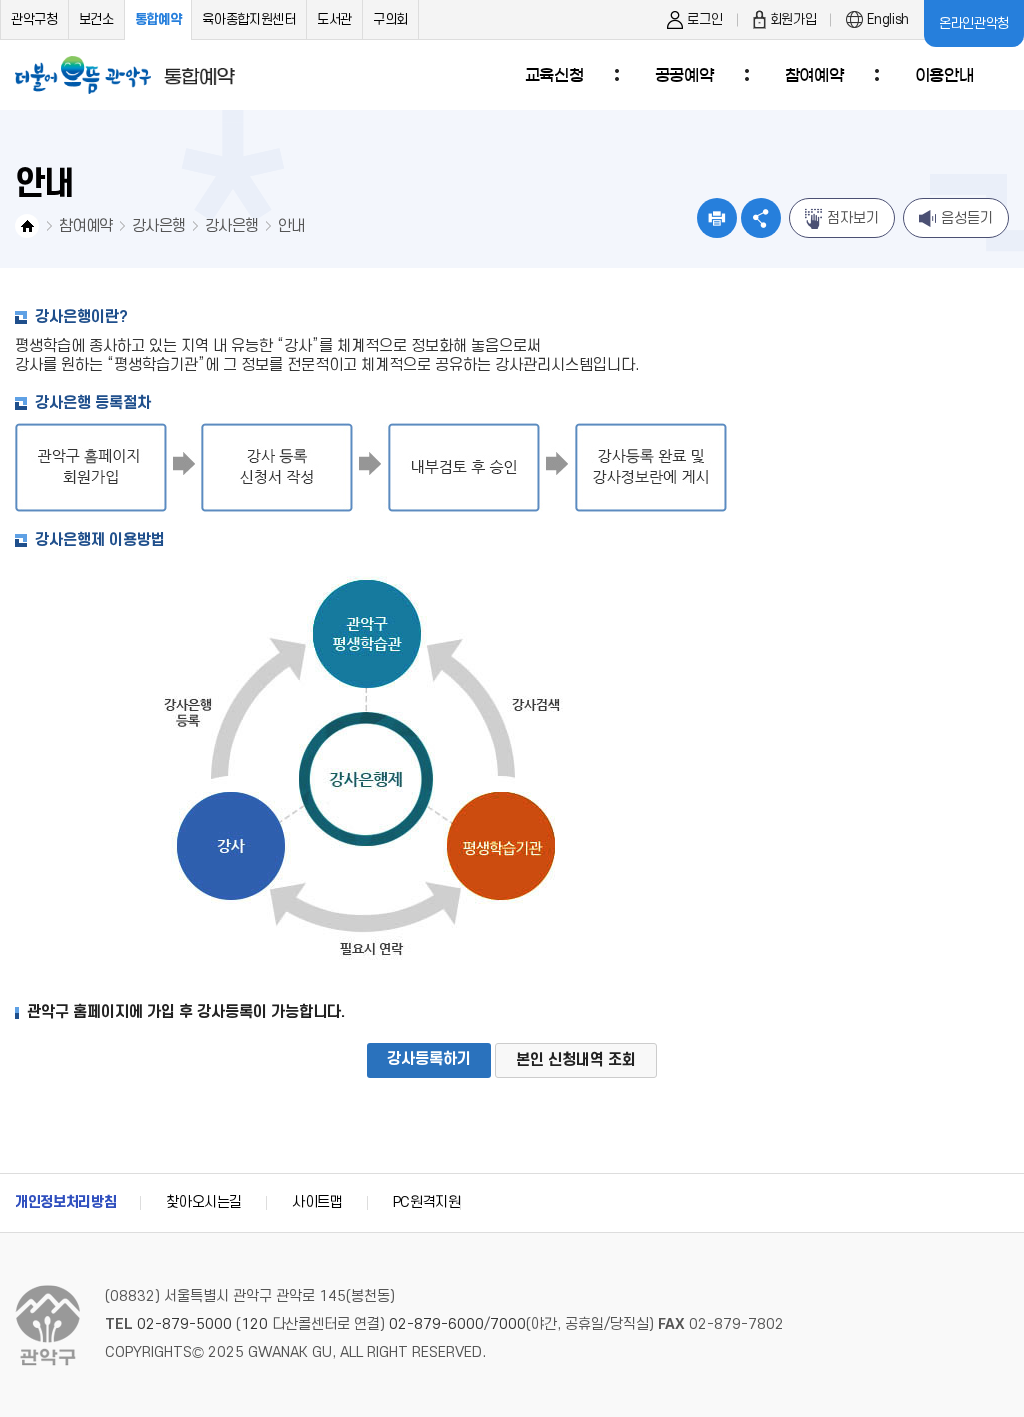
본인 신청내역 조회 (576, 1060)
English (888, 19)
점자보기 (853, 218)
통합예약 (158, 19)
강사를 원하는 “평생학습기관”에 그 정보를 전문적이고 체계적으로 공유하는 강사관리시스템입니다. (327, 365)
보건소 (96, 19)
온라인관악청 (974, 23)
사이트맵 (317, 1202)
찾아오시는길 (204, 1202)
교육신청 (554, 75)
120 (254, 1324)
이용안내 (944, 75)
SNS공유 (761, 218)
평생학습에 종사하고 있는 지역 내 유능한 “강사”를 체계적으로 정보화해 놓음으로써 (278, 346)
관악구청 (34, 19)
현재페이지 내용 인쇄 (717, 218)
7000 (508, 1324)
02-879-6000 (436, 1324)
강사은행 (158, 226)
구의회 (390, 19)
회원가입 (793, 19)
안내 (291, 226)
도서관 (334, 19)
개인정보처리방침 (65, 1202)
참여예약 (814, 75)
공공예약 (684, 75)
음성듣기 (967, 218)
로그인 (704, 19)
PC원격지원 (427, 1202)
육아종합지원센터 (248, 19)
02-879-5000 (184, 1324)
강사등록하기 (429, 1059)
